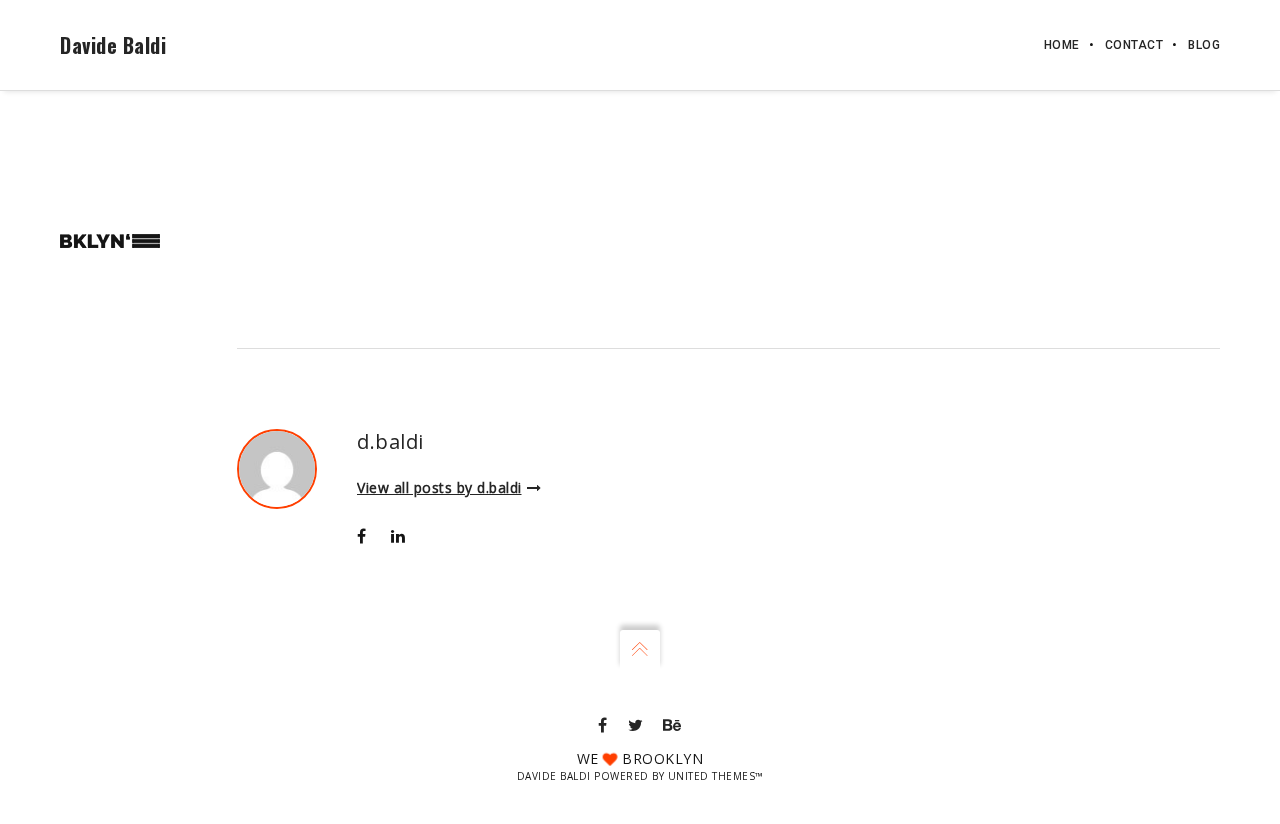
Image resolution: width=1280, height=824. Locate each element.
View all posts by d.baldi (439, 487)
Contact (1134, 45)
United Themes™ (716, 776)
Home (1062, 45)
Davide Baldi (113, 45)
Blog (1204, 45)
